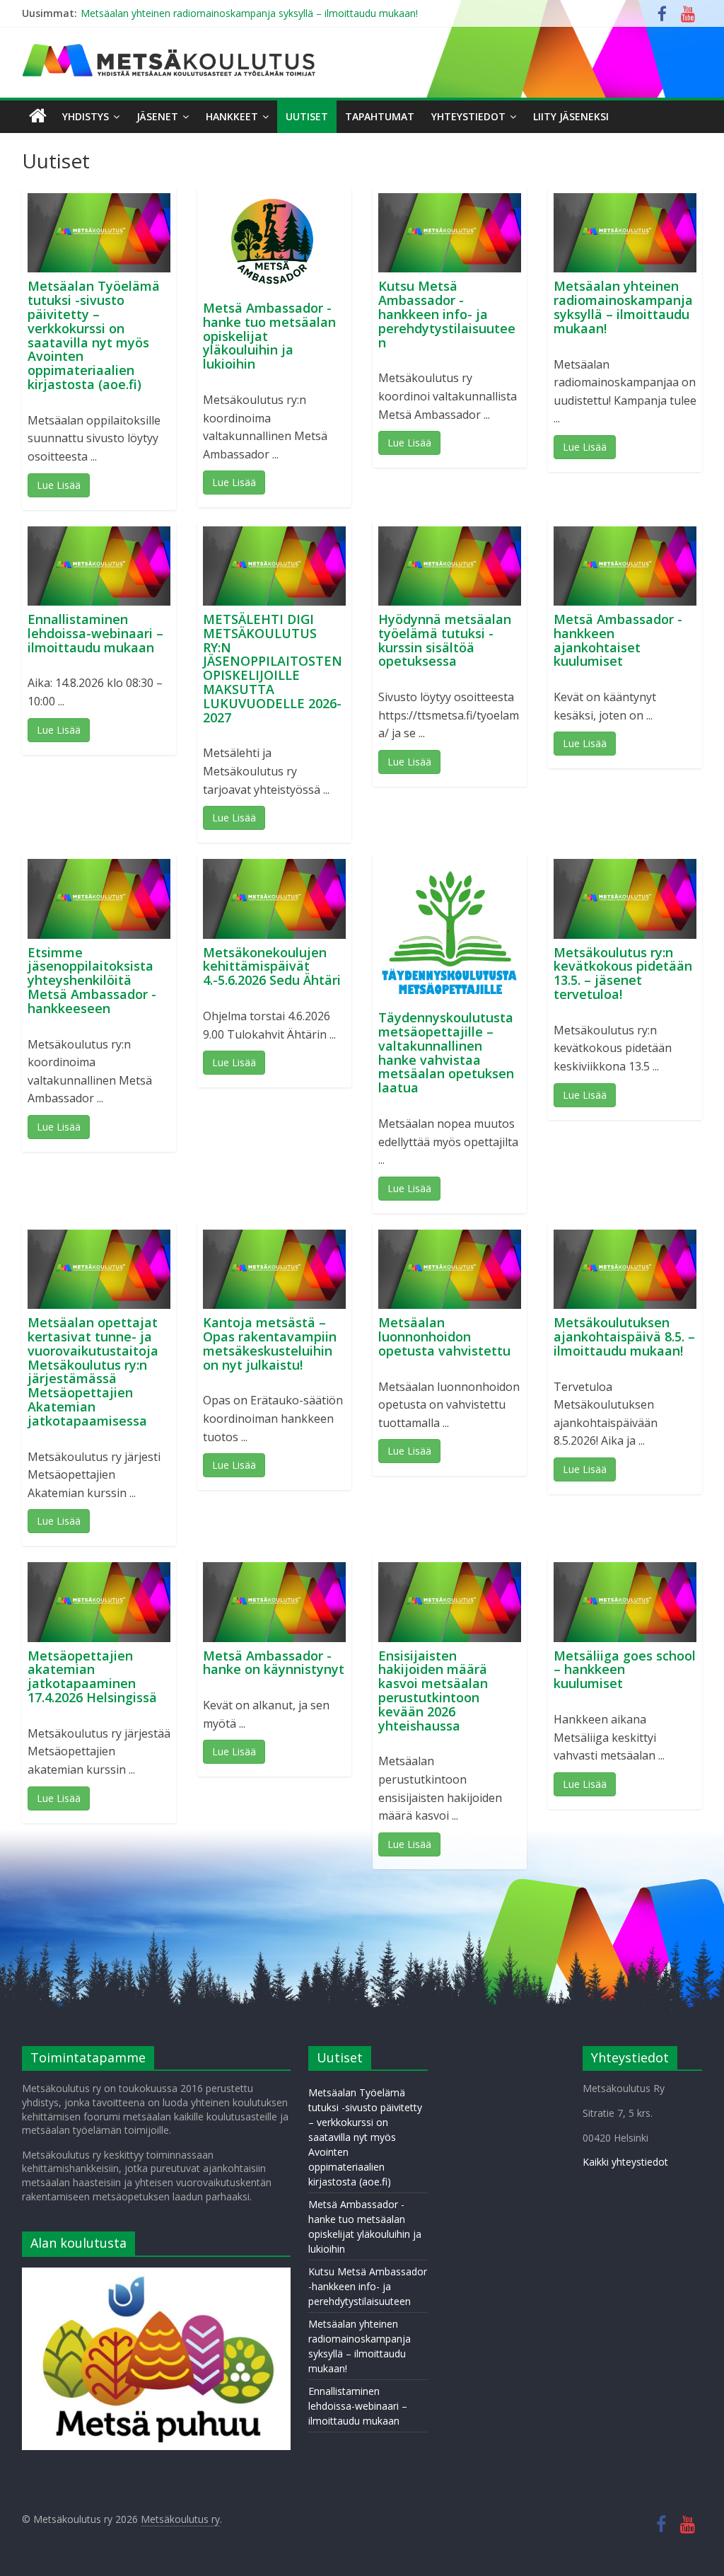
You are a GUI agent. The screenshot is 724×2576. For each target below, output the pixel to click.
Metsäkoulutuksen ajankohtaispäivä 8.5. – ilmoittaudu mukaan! (624, 1336)
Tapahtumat (380, 116)
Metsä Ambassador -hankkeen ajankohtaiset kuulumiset (618, 640)
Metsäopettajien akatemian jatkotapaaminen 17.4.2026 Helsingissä (92, 1676)
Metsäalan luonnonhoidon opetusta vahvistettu (444, 1336)
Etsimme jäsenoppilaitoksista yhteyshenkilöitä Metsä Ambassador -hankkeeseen (92, 980)
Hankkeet (232, 116)
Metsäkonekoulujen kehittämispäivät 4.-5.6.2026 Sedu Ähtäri (272, 966)
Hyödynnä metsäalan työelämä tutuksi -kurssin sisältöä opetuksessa (445, 640)
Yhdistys (86, 116)
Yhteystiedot (468, 116)
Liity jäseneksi (571, 116)
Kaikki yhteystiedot (625, 2162)
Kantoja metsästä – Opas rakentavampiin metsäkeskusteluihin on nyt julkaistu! (270, 1343)
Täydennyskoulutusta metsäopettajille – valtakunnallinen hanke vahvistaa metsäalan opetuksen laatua (446, 1052)
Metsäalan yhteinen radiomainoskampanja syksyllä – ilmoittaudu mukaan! (249, 13)
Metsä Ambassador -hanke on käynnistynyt (274, 1663)
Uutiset (307, 116)
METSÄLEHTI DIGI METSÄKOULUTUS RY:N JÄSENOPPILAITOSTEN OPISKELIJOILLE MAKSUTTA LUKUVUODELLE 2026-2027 (273, 668)
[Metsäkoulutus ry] (170, 50)
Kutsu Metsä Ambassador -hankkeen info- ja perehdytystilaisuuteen (447, 314)
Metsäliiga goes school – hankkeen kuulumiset (625, 1670)
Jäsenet (157, 116)
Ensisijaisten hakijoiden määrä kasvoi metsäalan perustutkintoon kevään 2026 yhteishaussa (433, 1691)
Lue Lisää (59, 485)
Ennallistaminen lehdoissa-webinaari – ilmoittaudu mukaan (95, 633)
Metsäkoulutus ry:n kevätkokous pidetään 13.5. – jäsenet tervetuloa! (623, 973)
